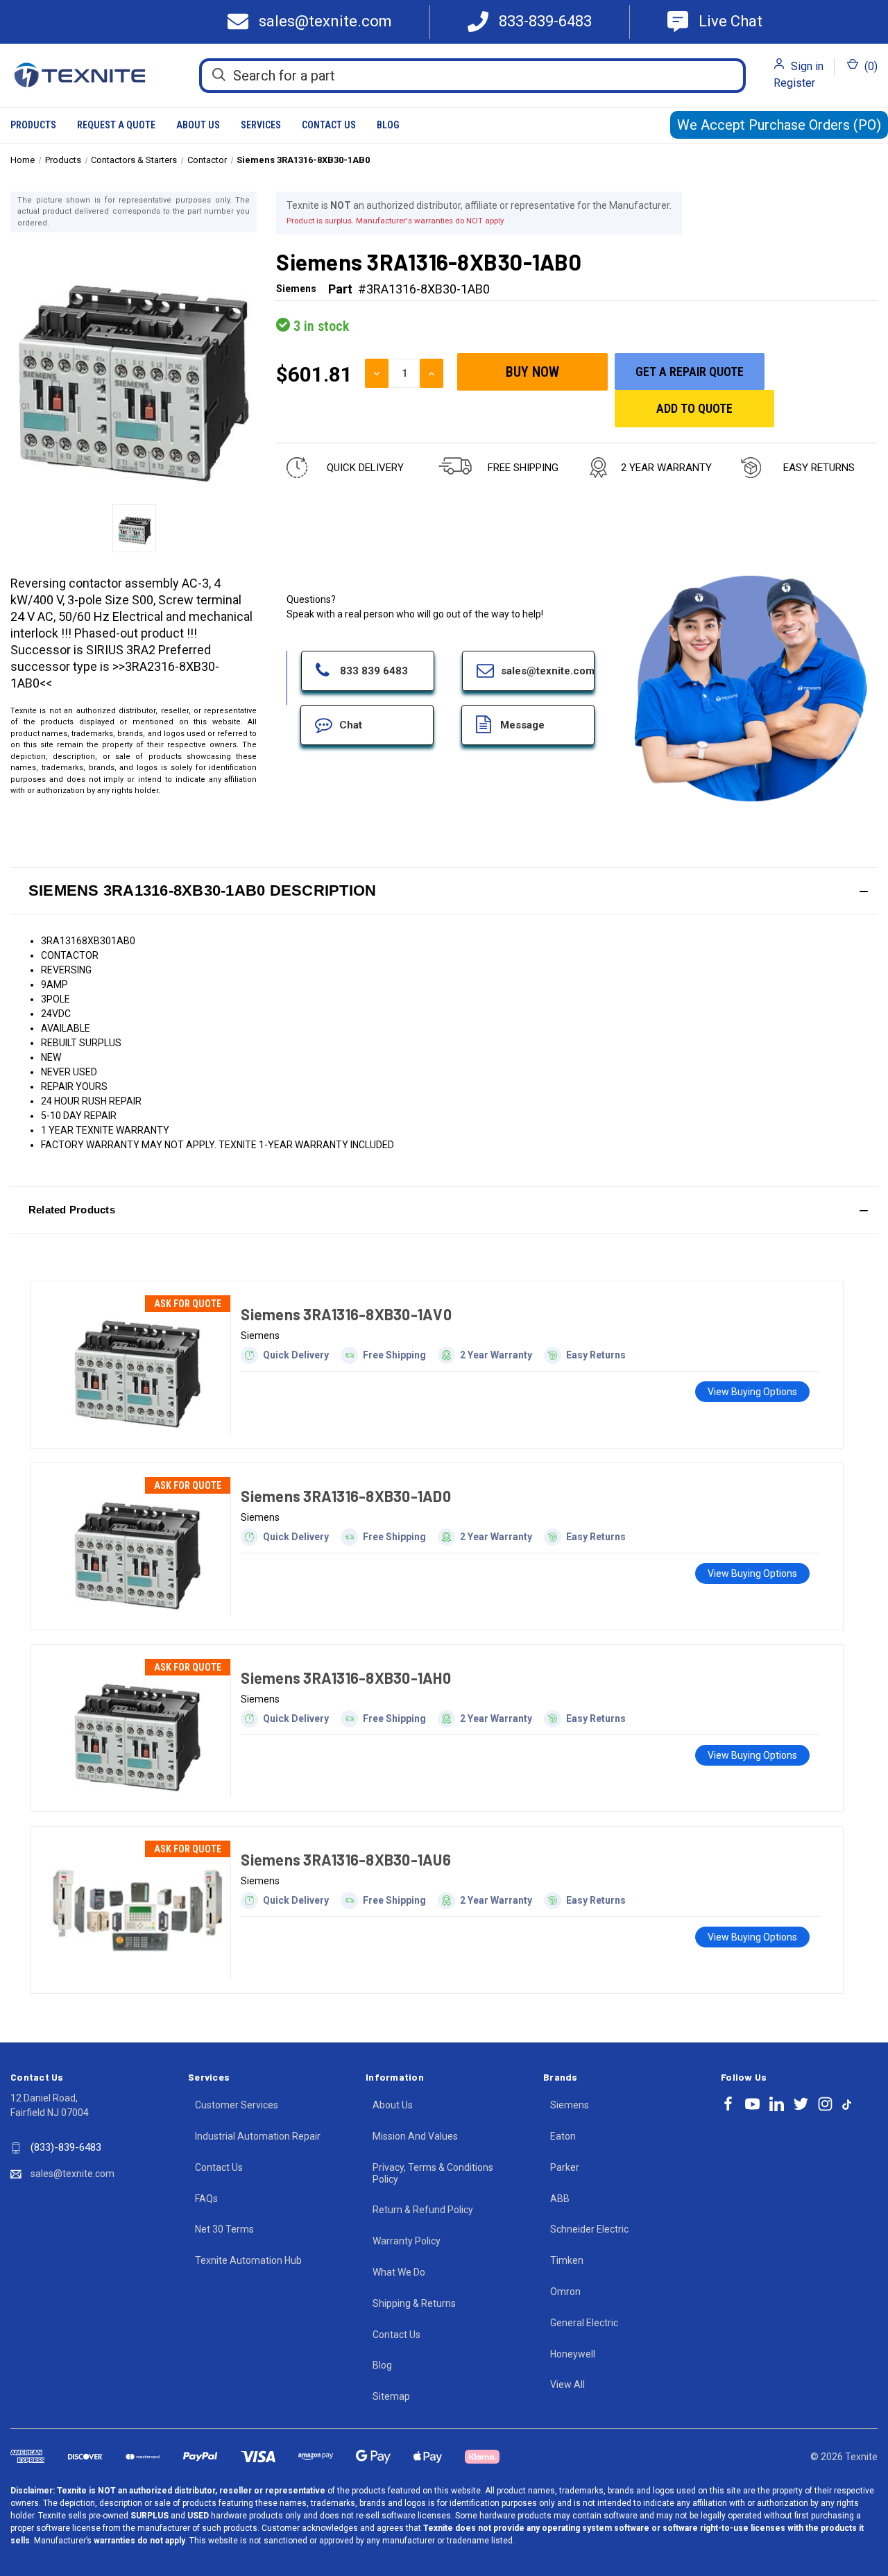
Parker (565, 2167)
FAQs (206, 2199)
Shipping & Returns (414, 2303)
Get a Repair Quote (690, 372)
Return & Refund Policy (423, 2210)
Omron (565, 2292)
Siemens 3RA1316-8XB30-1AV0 (346, 1314)
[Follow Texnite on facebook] (728, 2104)
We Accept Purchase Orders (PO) (779, 125)
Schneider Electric (589, 2229)
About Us (198, 125)
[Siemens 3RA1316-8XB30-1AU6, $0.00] (137, 1910)
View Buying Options (752, 1392)
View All (567, 2385)
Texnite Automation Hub (248, 2260)
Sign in (807, 66)
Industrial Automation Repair (258, 2136)
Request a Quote (116, 125)
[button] (444, 891)
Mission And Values (415, 2136)
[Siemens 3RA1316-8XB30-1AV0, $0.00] (137, 1365)
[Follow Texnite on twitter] (801, 2104)
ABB (560, 2199)
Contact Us (329, 125)
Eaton (563, 2136)
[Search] (219, 75)
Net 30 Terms (224, 2229)
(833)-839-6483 (66, 2147)
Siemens (570, 2105)
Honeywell (573, 2354)
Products (33, 125)
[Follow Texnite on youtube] (752, 2104)
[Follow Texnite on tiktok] (847, 2104)
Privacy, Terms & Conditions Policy (433, 2173)
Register (794, 83)
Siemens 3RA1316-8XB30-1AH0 (346, 1678)
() (870, 66)
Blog (388, 125)
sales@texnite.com (72, 2174)
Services (261, 125)
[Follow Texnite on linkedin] (777, 2104)
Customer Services (237, 2105)
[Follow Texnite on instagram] (825, 2104)
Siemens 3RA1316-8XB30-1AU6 (346, 1859)
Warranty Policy (407, 2241)
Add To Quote (694, 408)
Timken (567, 2260)
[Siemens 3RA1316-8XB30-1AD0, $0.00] (137, 1546)
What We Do (399, 2272)
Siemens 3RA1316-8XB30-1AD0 (346, 1496)
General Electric (584, 2323)
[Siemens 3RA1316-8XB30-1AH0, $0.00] (137, 1728)
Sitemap (391, 2396)
